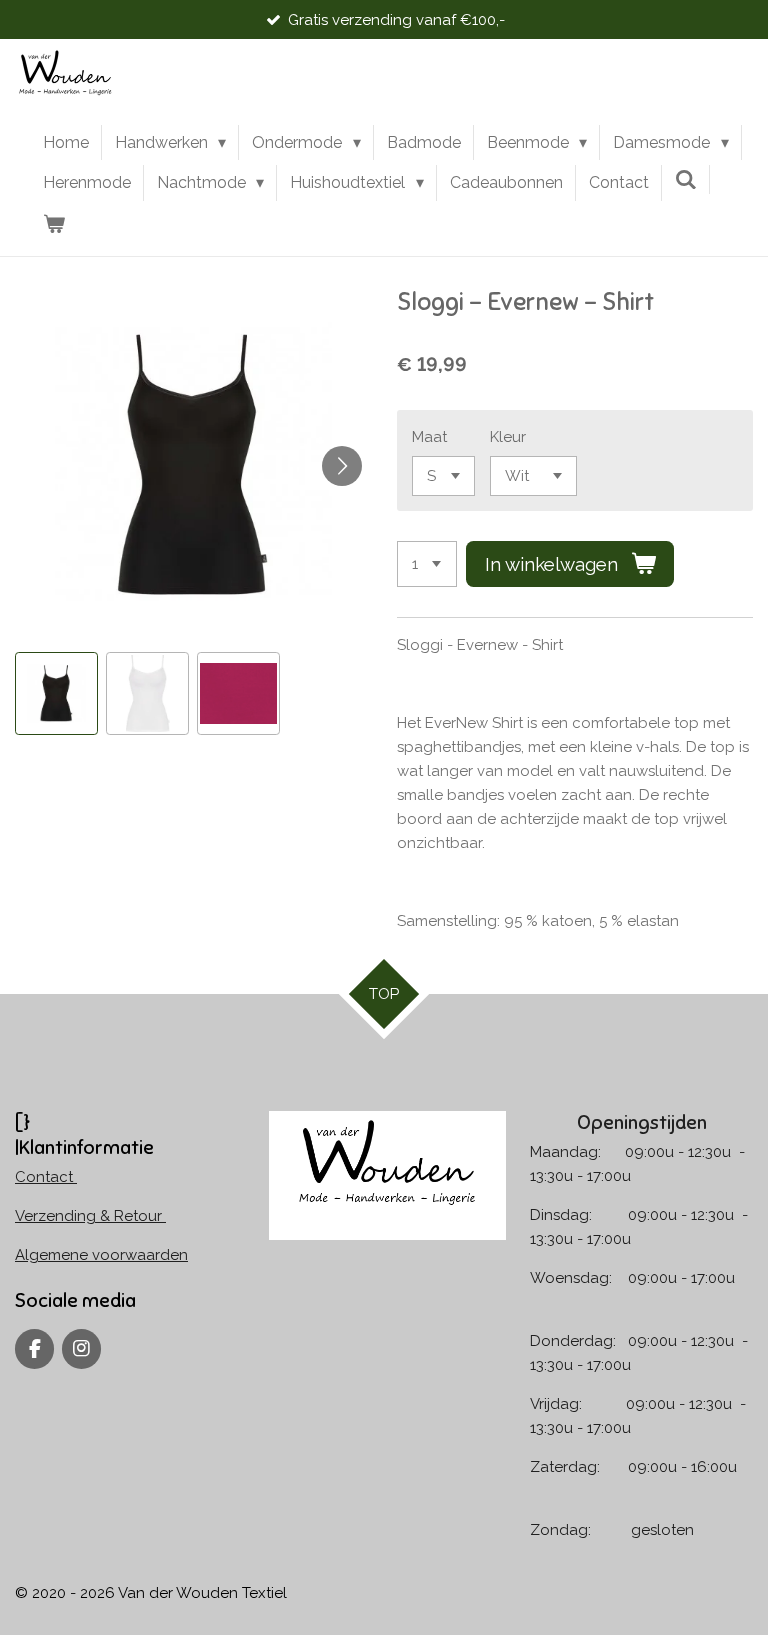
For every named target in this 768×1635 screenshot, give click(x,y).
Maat (429, 437)
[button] (56, 693)
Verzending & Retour (90, 1216)
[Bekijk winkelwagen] (54, 224)
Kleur (508, 437)
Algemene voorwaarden (101, 1255)
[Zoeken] (686, 179)
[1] (427, 564)
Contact (46, 1177)
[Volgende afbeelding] (342, 466)
